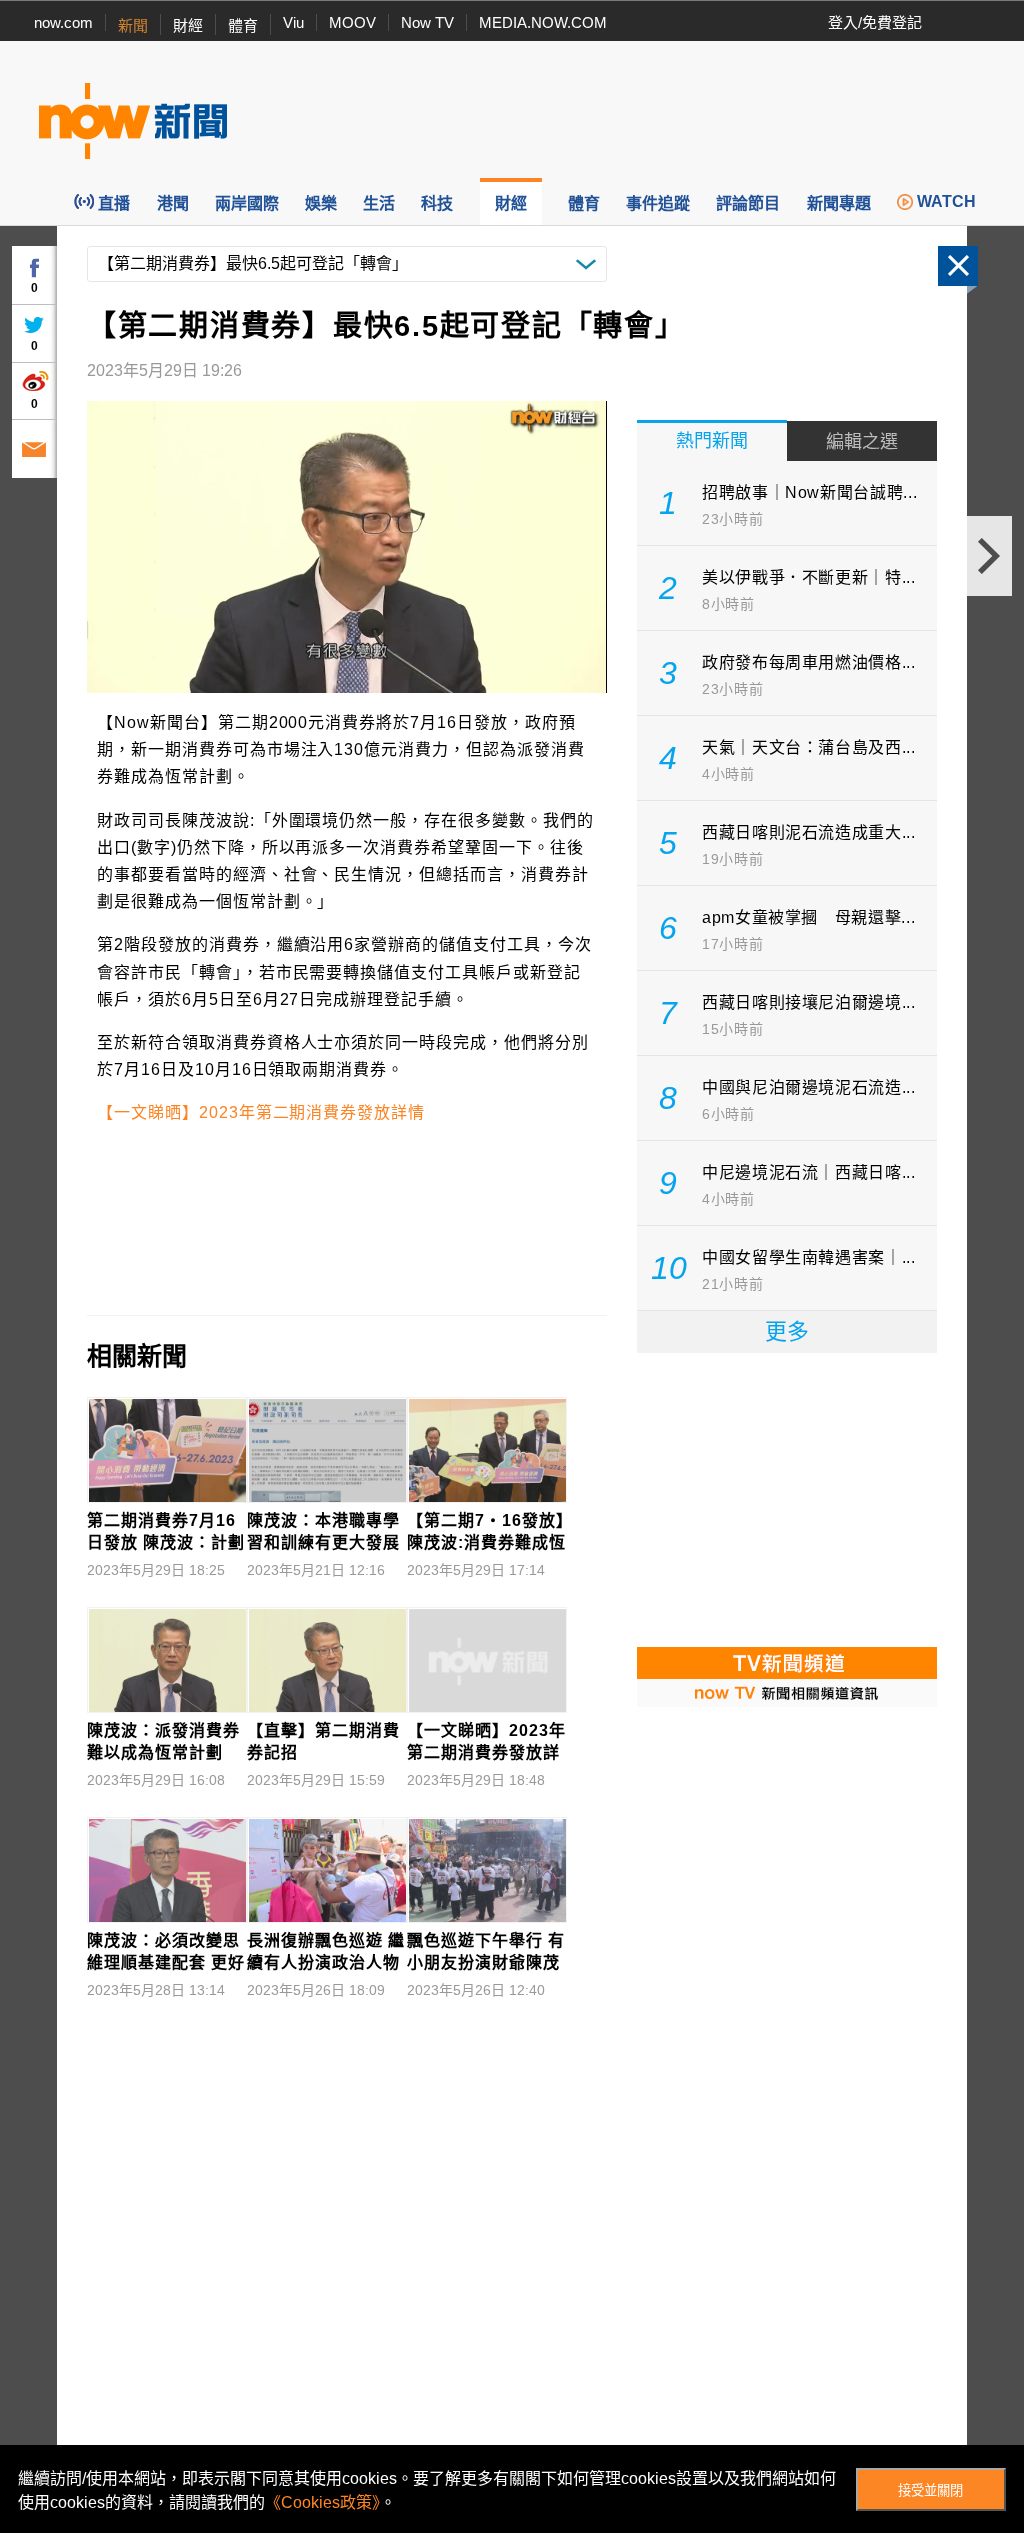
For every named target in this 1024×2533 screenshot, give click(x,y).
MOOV (352, 22)
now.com (63, 22)
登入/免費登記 (875, 22)
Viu (293, 22)
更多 (787, 1331)
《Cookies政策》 (322, 2502)
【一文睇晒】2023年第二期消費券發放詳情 (261, 1112)
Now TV (427, 22)
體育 (243, 25)
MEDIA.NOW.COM (543, 22)
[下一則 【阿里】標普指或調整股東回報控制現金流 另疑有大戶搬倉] (989, 556)
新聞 (133, 25)
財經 (188, 25)
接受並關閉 (930, 2490)
